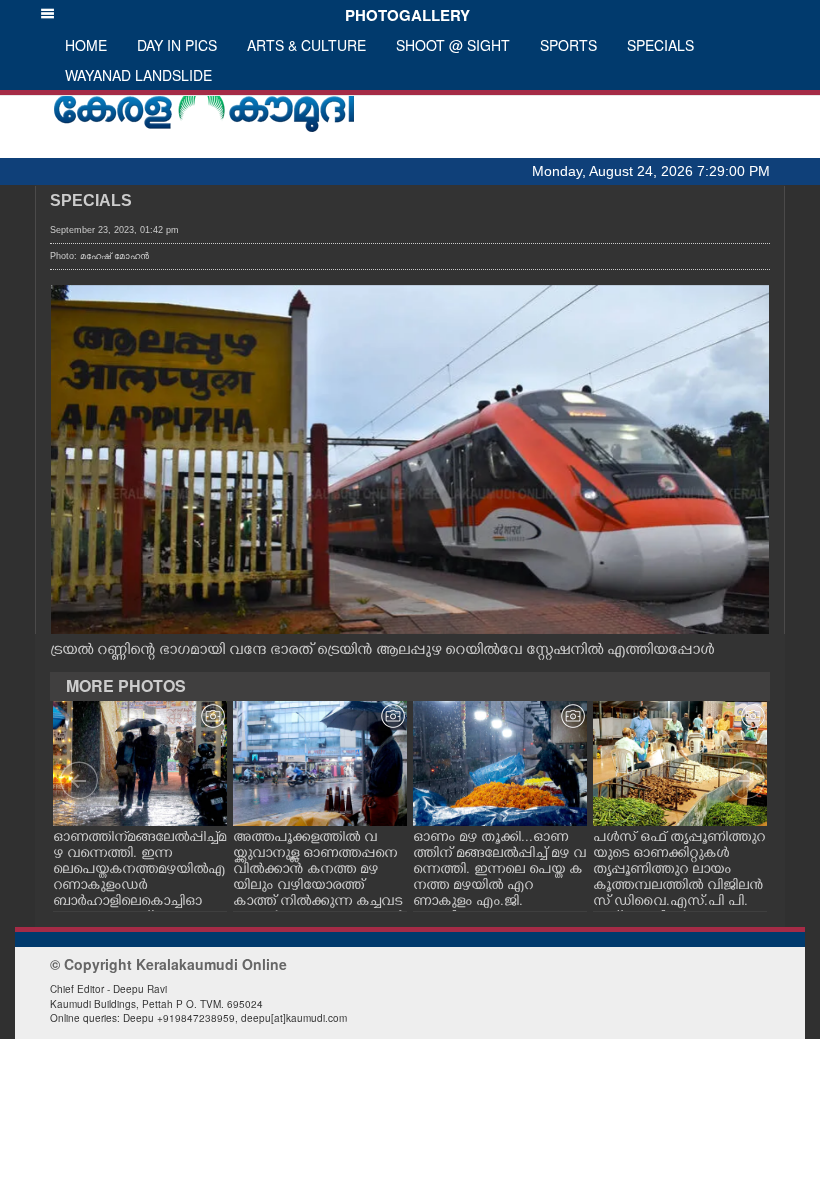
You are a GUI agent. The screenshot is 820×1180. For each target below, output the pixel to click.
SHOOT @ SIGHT (453, 45)
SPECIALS (660, 45)
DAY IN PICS (177, 45)
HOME (86, 45)
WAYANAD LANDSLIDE (138, 75)
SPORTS (568, 45)
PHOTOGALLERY (403, 15)
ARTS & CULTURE (306, 45)
